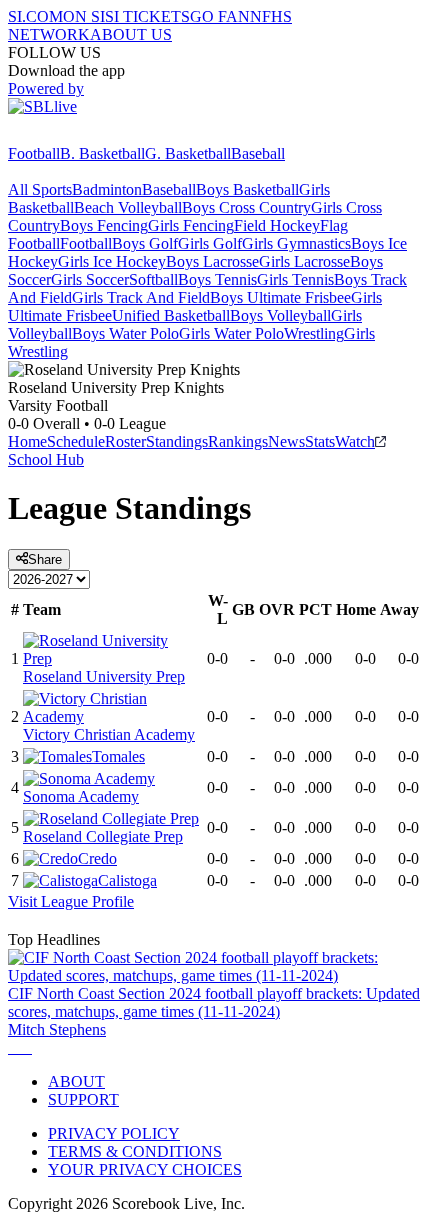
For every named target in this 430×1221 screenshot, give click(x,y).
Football (34, 153)
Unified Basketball (171, 315)
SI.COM (35, 16)
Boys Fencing (104, 225)
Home (27, 441)
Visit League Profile (71, 901)
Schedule (76, 441)
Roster (125, 441)
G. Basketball (188, 153)
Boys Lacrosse (212, 261)
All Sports (40, 189)
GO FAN (220, 16)
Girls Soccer (90, 279)
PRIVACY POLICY (114, 1133)
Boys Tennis (217, 279)
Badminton (107, 189)
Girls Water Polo (231, 333)
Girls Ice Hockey (112, 261)
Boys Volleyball (280, 315)
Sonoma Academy (81, 796)
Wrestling (314, 333)
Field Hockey (277, 225)
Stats (320, 441)
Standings (177, 441)
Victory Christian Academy (109, 734)
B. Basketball (102, 153)
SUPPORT (83, 1099)
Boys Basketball (247, 189)
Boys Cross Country (246, 207)
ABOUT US (131, 34)
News (286, 441)
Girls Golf (210, 243)
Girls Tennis (295, 279)
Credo (97, 858)
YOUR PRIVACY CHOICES (145, 1169)
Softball (153, 279)
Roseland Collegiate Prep (103, 836)
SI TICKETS (147, 16)
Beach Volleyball (128, 207)
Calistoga (127, 880)
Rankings (238, 441)
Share (45, 559)
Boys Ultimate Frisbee (280, 297)
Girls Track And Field (141, 297)
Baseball (258, 153)
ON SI (84, 16)
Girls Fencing (191, 225)
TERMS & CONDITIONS (135, 1151)
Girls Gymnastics (296, 243)
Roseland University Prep (104, 676)
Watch (355, 441)
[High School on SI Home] (85, 135)
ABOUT (76, 1081)
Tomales (118, 756)
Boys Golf (145, 243)
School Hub (46, 459)
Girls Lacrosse (304, 261)
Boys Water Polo (125, 333)
